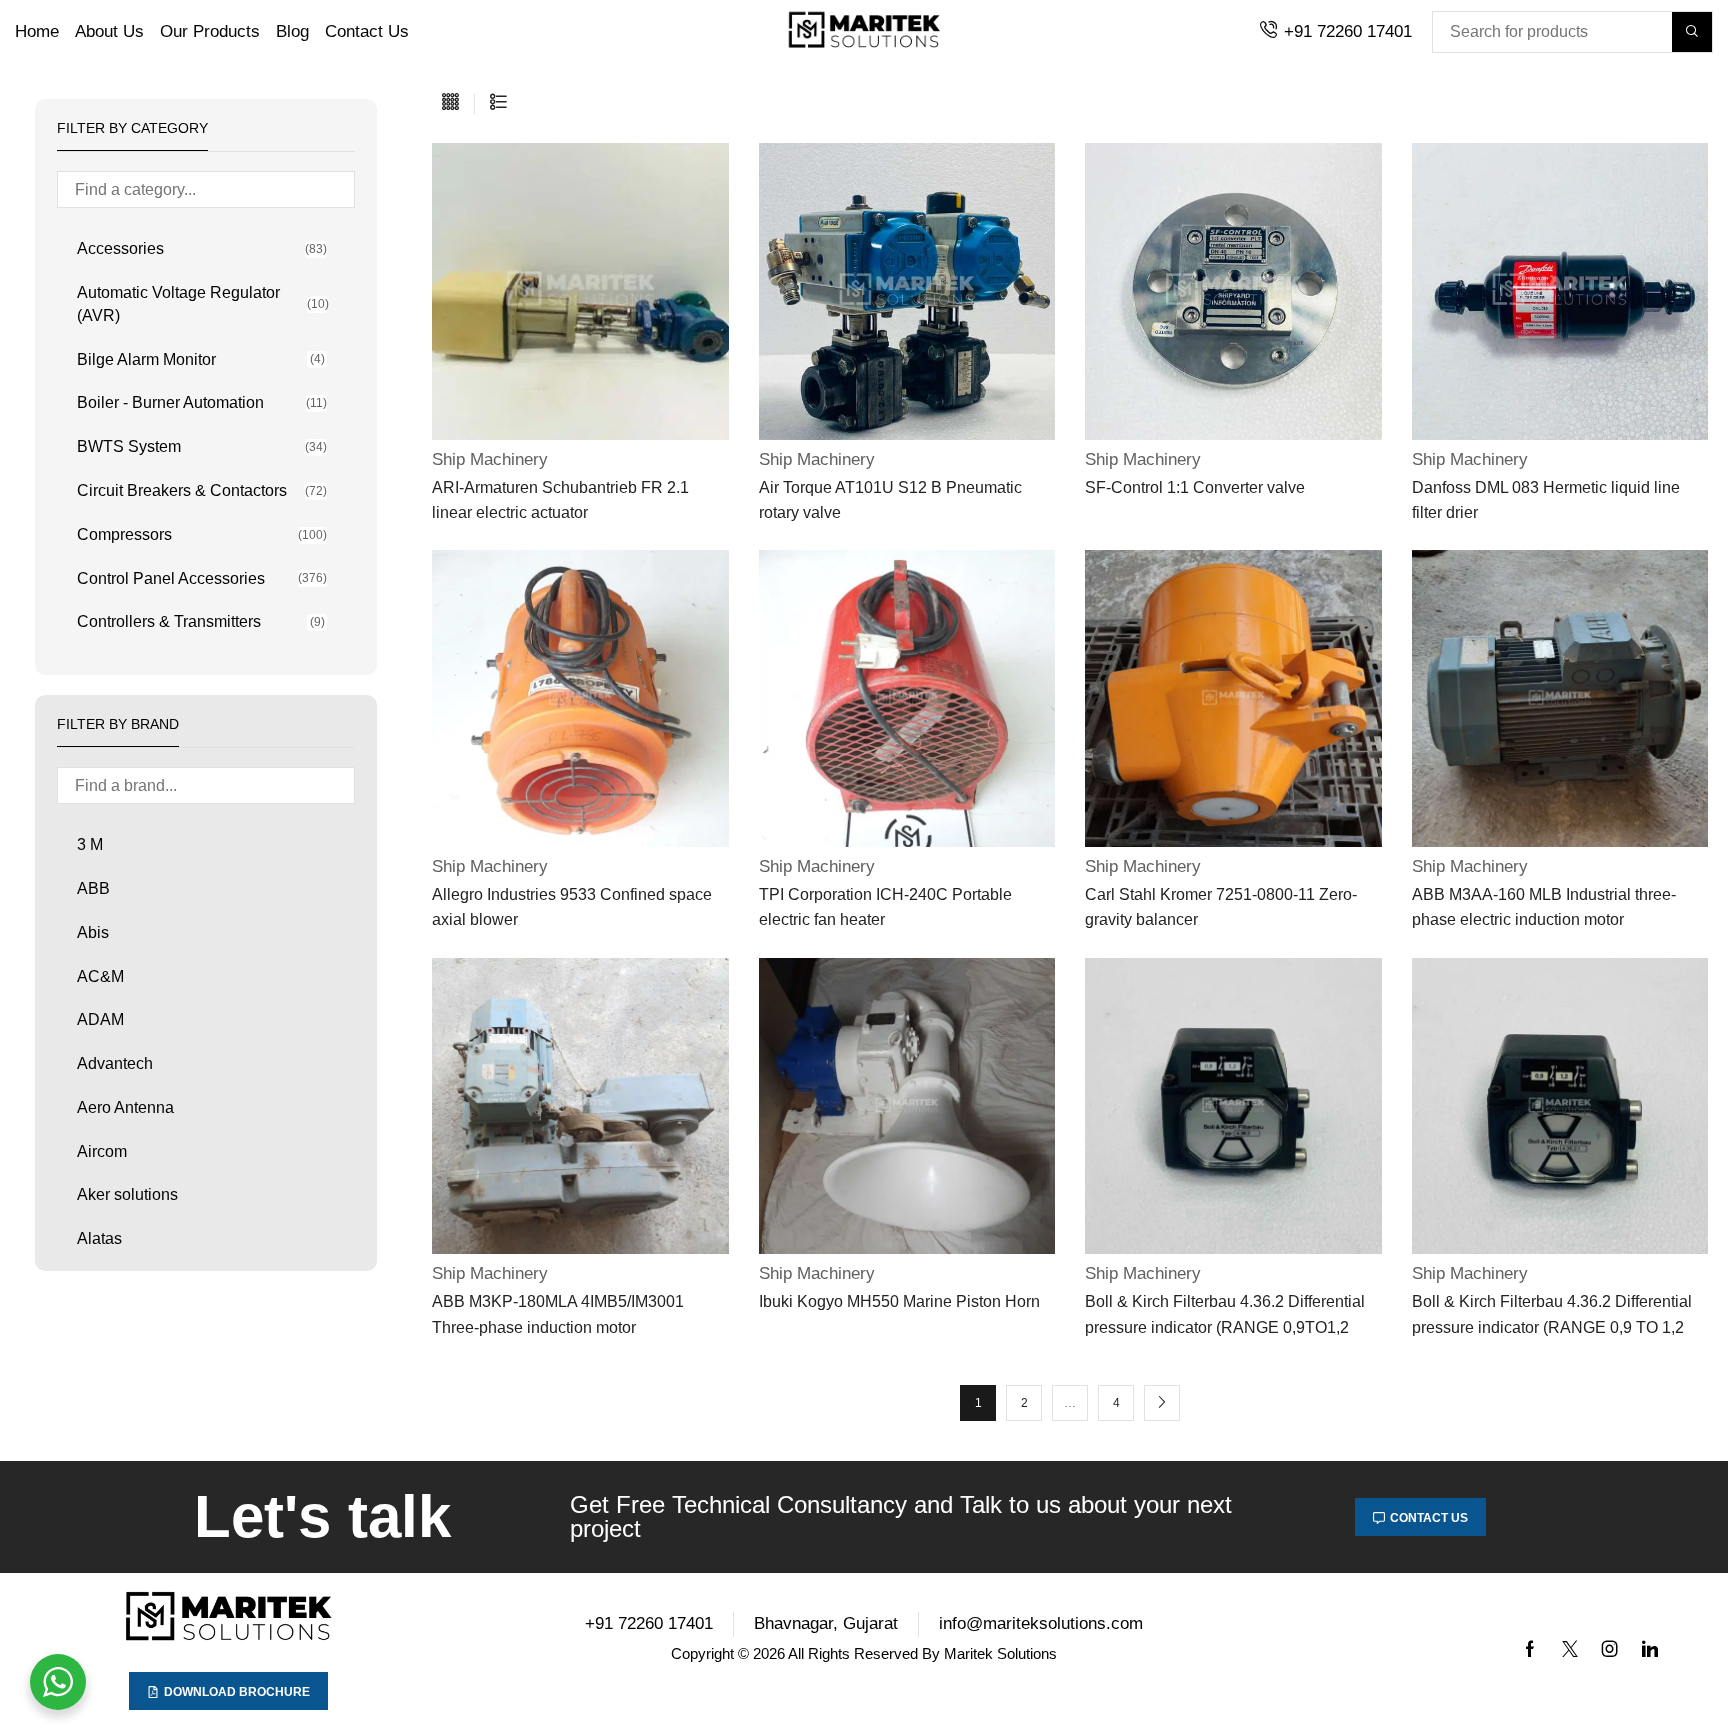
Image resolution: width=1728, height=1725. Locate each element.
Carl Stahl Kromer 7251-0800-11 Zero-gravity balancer (1221, 907)
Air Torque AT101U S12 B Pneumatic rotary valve (890, 500)
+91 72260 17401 (1348, 31)
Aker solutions (127, 1194)
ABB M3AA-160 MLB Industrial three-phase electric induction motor (1544, 907)
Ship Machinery (490, 459)
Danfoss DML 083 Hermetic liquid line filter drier (1546, 500)
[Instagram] (1610, 1649)
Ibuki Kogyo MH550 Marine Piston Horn (899, 1301)
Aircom (102, 1151)
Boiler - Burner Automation (202, 402)
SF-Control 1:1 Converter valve (1195, 487)
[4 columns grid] (450, 103)
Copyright (702, 1653)
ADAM (100, 1019)
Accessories (202, 248)
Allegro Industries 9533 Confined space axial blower (572, 907)
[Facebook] (1530, 1649)
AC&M (100, 976)
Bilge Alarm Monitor (201, 359)
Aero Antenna (125, 1107)
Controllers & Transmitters (201, 621)
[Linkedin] (1650, 1649)
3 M (90, 844)
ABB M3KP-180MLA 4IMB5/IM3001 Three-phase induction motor (558, 1314)
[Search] (1692, 32)
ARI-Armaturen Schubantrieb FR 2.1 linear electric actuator (560, 500)
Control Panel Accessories (202, 578)
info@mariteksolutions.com (1041, 1623)
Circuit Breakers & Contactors (202, 490)
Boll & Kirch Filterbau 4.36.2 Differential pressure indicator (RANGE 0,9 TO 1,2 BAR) (1552, 1316)
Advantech (115, 1063)
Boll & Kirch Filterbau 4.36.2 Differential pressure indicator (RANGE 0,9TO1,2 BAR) (1225, 1316)
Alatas (99, 1238)
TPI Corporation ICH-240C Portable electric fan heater (885, 907)
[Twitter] (1570, 1649)
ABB (93, 888)
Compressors (202, 534)
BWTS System (202, 446)
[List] (498, 103)
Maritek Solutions (1000, 1653)
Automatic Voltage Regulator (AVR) (202, 304)
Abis (93, 932)
